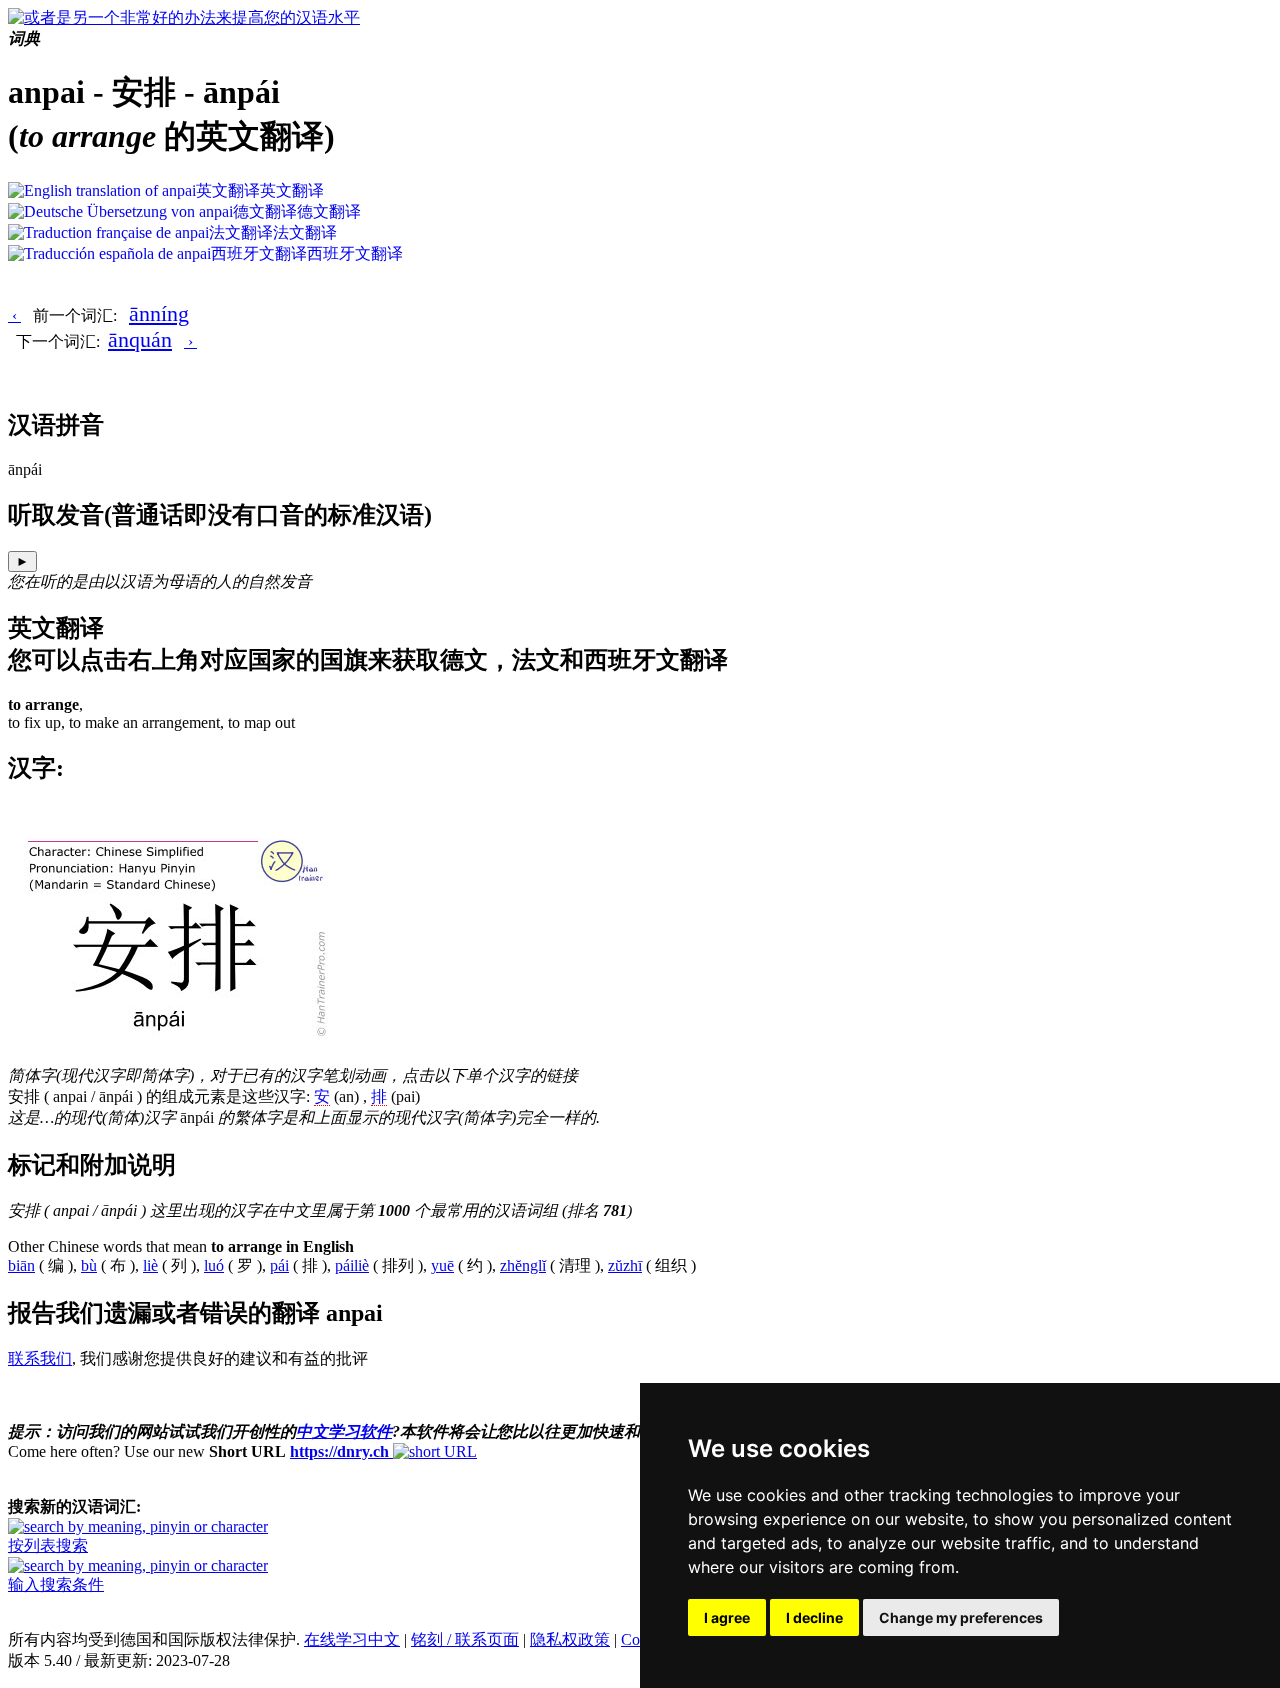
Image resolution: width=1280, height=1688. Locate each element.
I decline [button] (814, 1617)
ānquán (140, 339)
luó (214, 1265)
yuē (442, 1265)
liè (150, 1265)
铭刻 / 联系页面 (465, 1639)
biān (21, 1265)
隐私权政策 (570, 1639)
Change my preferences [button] (961, 1617)
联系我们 (40, 1358)
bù (89, 1265)
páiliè (352, 1265)
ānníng (159, 313)
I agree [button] (727, 1617)
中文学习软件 (344, 1431)
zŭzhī (625, 1265)
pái (279, 1265)
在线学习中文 (352, 1639)
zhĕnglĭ (523, 1265)
